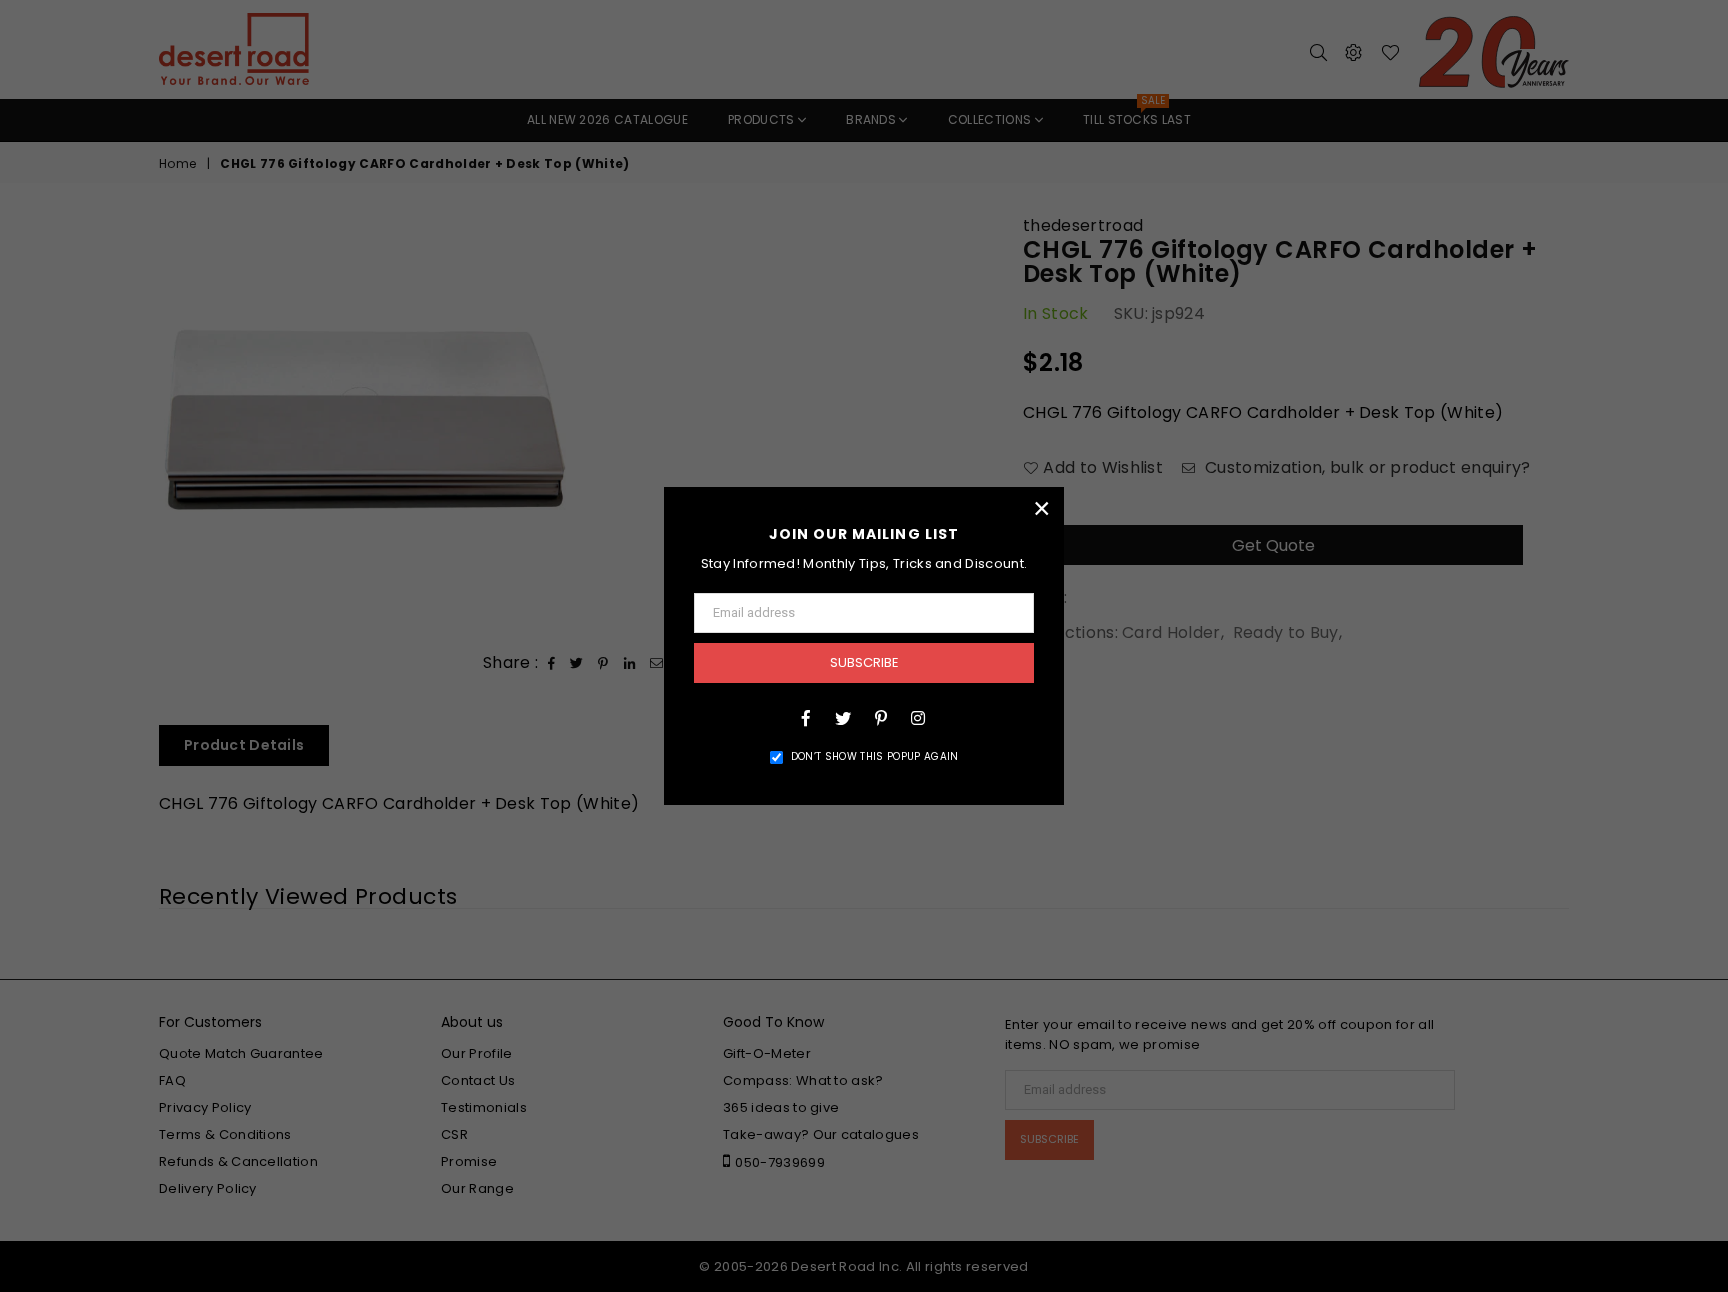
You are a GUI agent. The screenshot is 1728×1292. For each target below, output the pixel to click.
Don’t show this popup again (875, 756)
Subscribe (864, 662)
